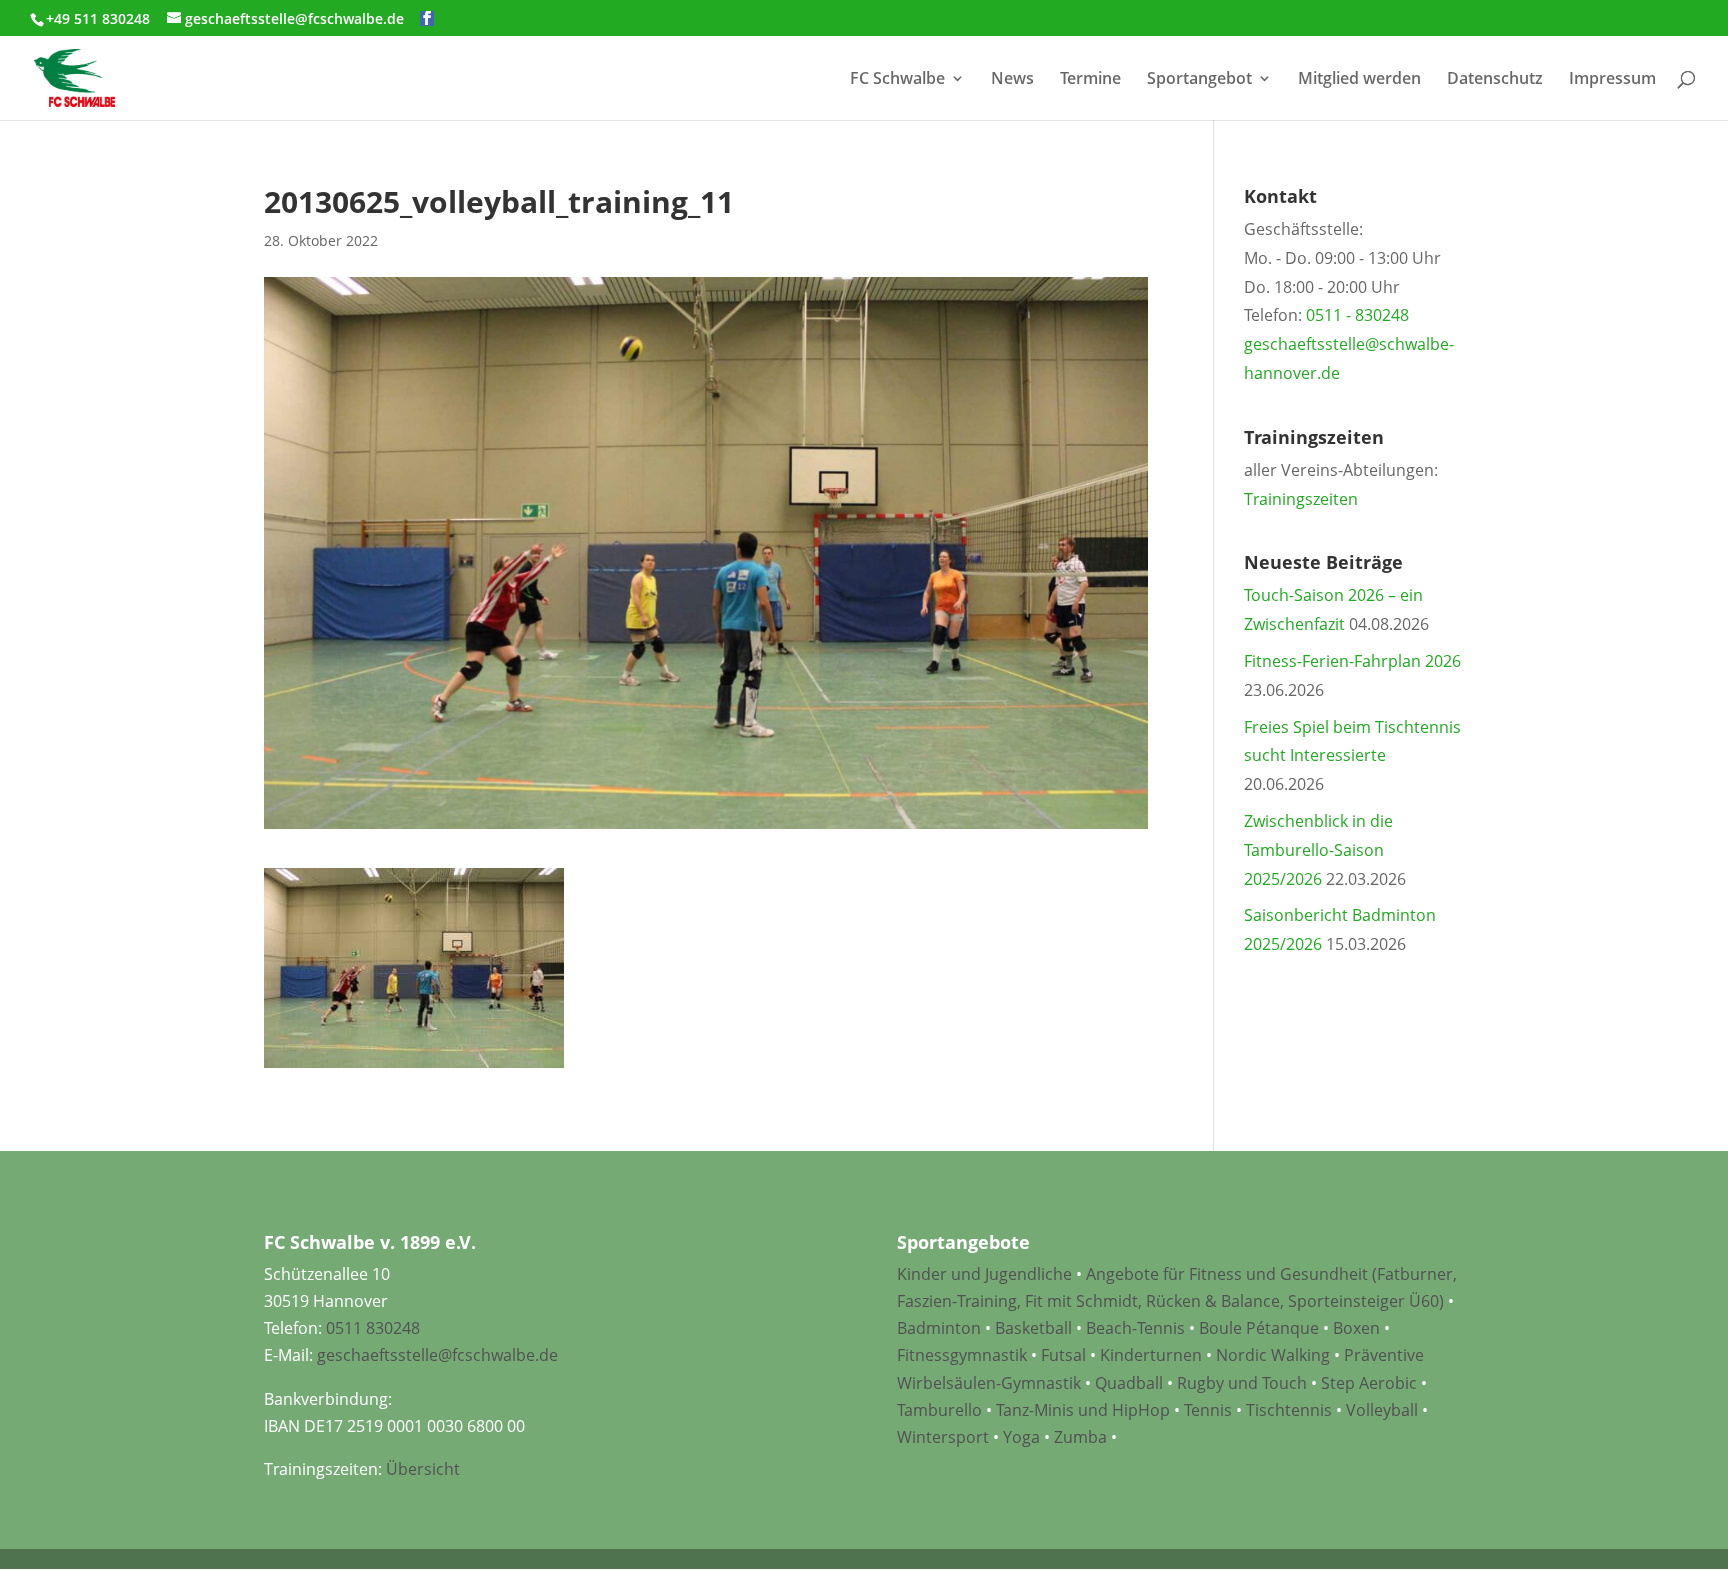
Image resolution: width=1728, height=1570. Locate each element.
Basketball (1033, 1328)
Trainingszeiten (1301, 499)
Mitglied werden (1359, 80)
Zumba (1080, 1437)
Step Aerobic (1369, 1383)
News (1012, 80)
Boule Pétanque (1259, 1328)
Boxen (1356, 1328)
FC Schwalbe (897, 80)
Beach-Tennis (1135, 1328)
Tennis (1208, 1410)
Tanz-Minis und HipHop (1083, 1410)
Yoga (1021, 1437)
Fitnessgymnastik (962, 1355)
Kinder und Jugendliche (984, 1274)
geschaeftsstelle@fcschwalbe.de (437, 1355)
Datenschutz (1495, 80)
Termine (1090, 80)
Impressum (1612, 80)
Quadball (1129, 1383)
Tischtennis (1291, 1410)
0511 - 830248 (1357, 315)
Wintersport (943, 1437)
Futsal (1063, 1355)
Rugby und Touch (1242, 1383)
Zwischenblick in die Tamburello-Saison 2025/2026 (1318, 850)
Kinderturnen (1151, 1355)
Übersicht (423, 1469)
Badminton (939, 1328)
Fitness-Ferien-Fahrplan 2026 (1352, 661)
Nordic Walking (1273, 1355)
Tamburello (939, 1410)
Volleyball (1384, 1410)
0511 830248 (373, 1328)
